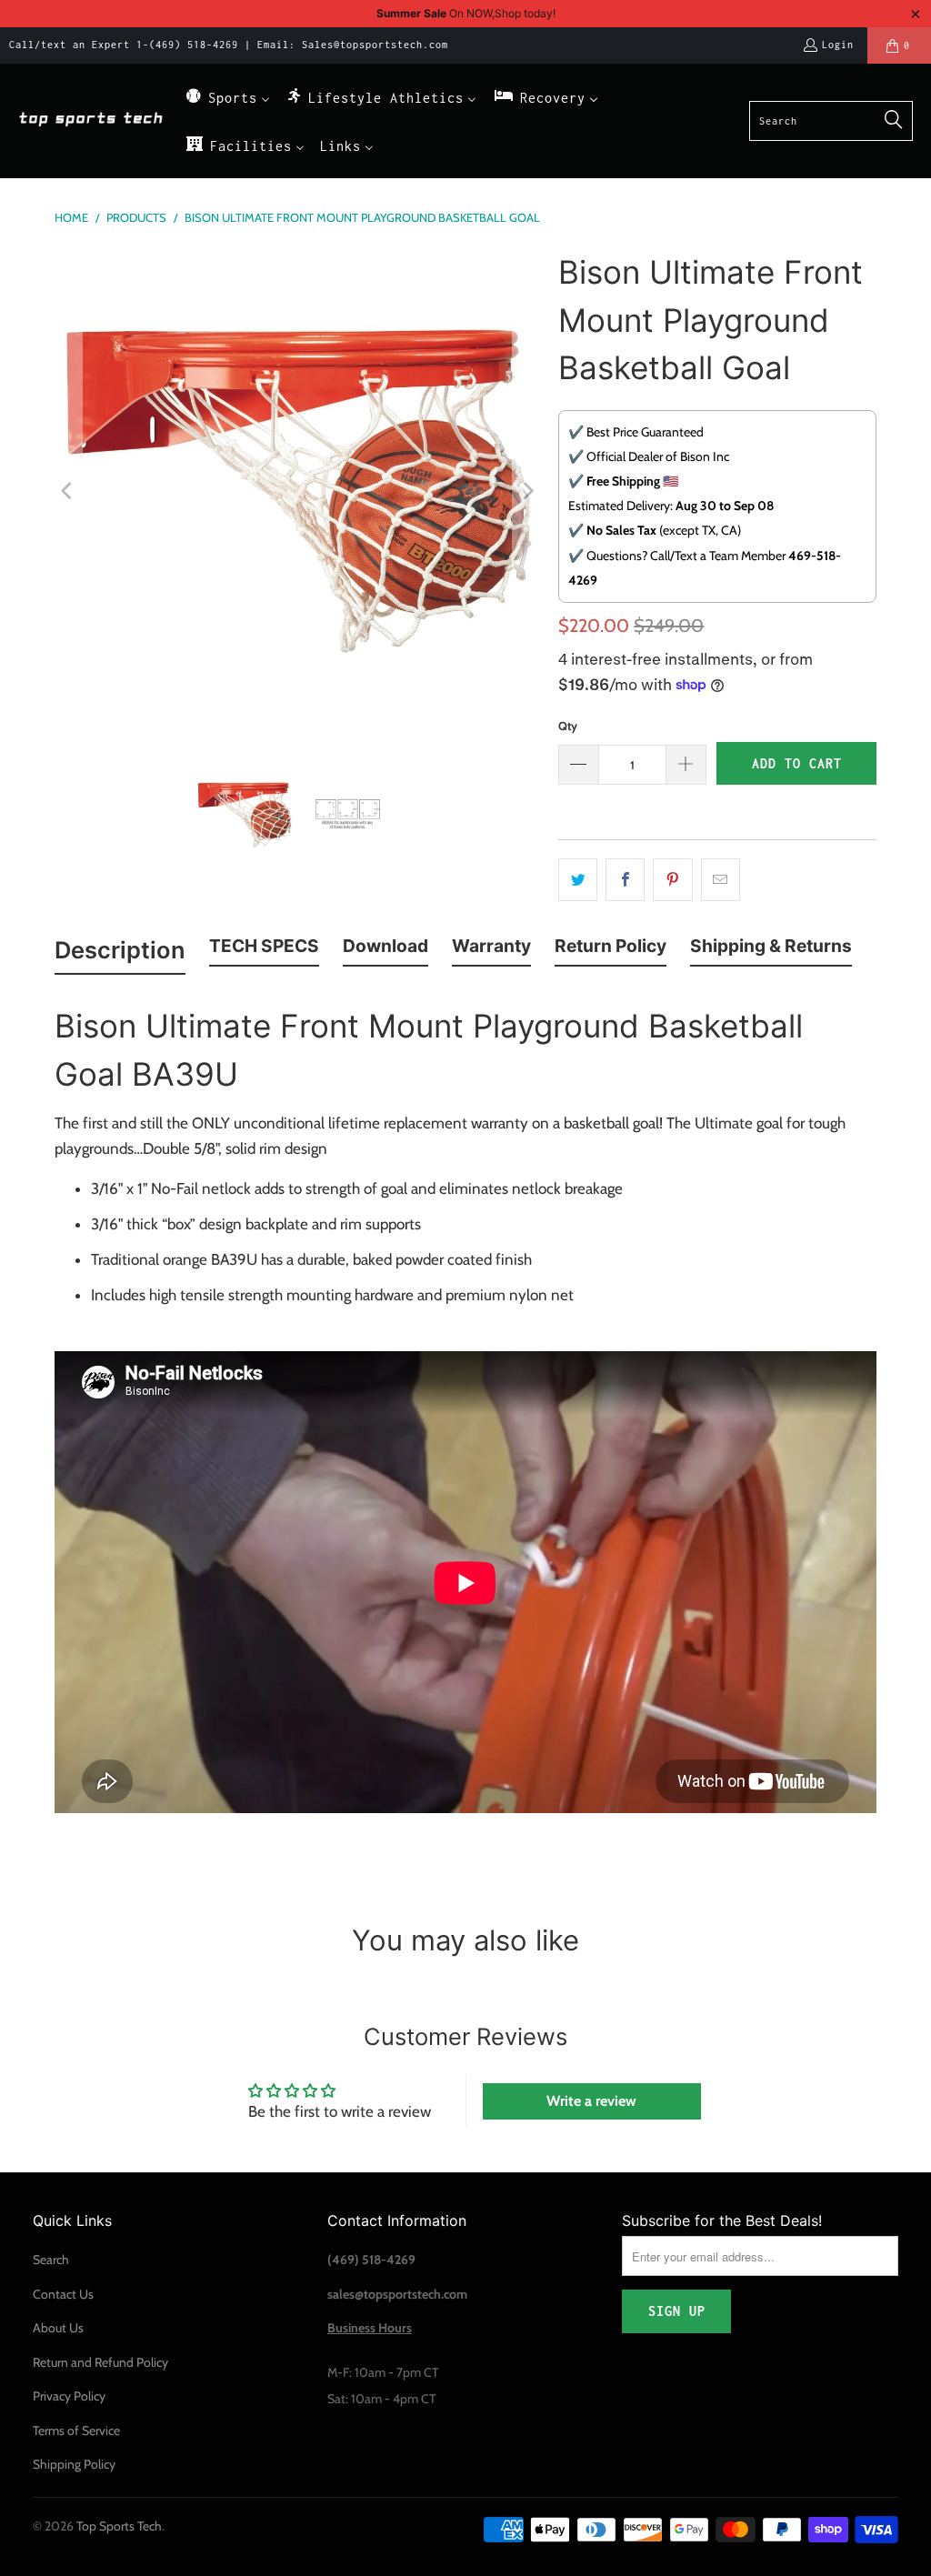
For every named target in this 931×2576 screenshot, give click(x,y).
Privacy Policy (69, 2396)
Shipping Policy (74, 2464)
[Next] (526, 491)
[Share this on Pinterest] (672, 880)
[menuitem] (227, 97)
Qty (568, 726)
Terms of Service (76, 2431)
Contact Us (63, 2294)
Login (838, 45)
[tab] (120, 954)
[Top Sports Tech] (91, 120)
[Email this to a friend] (721, 880)
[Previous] (68, 491)
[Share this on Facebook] (625, 880)
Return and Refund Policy (100, 2362)
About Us (58, 2328)
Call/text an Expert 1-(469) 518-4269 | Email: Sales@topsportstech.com (229, 45)
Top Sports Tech (119, 2526)
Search (51, 2260)
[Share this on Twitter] (578, 880)
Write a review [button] (591, 2101)
